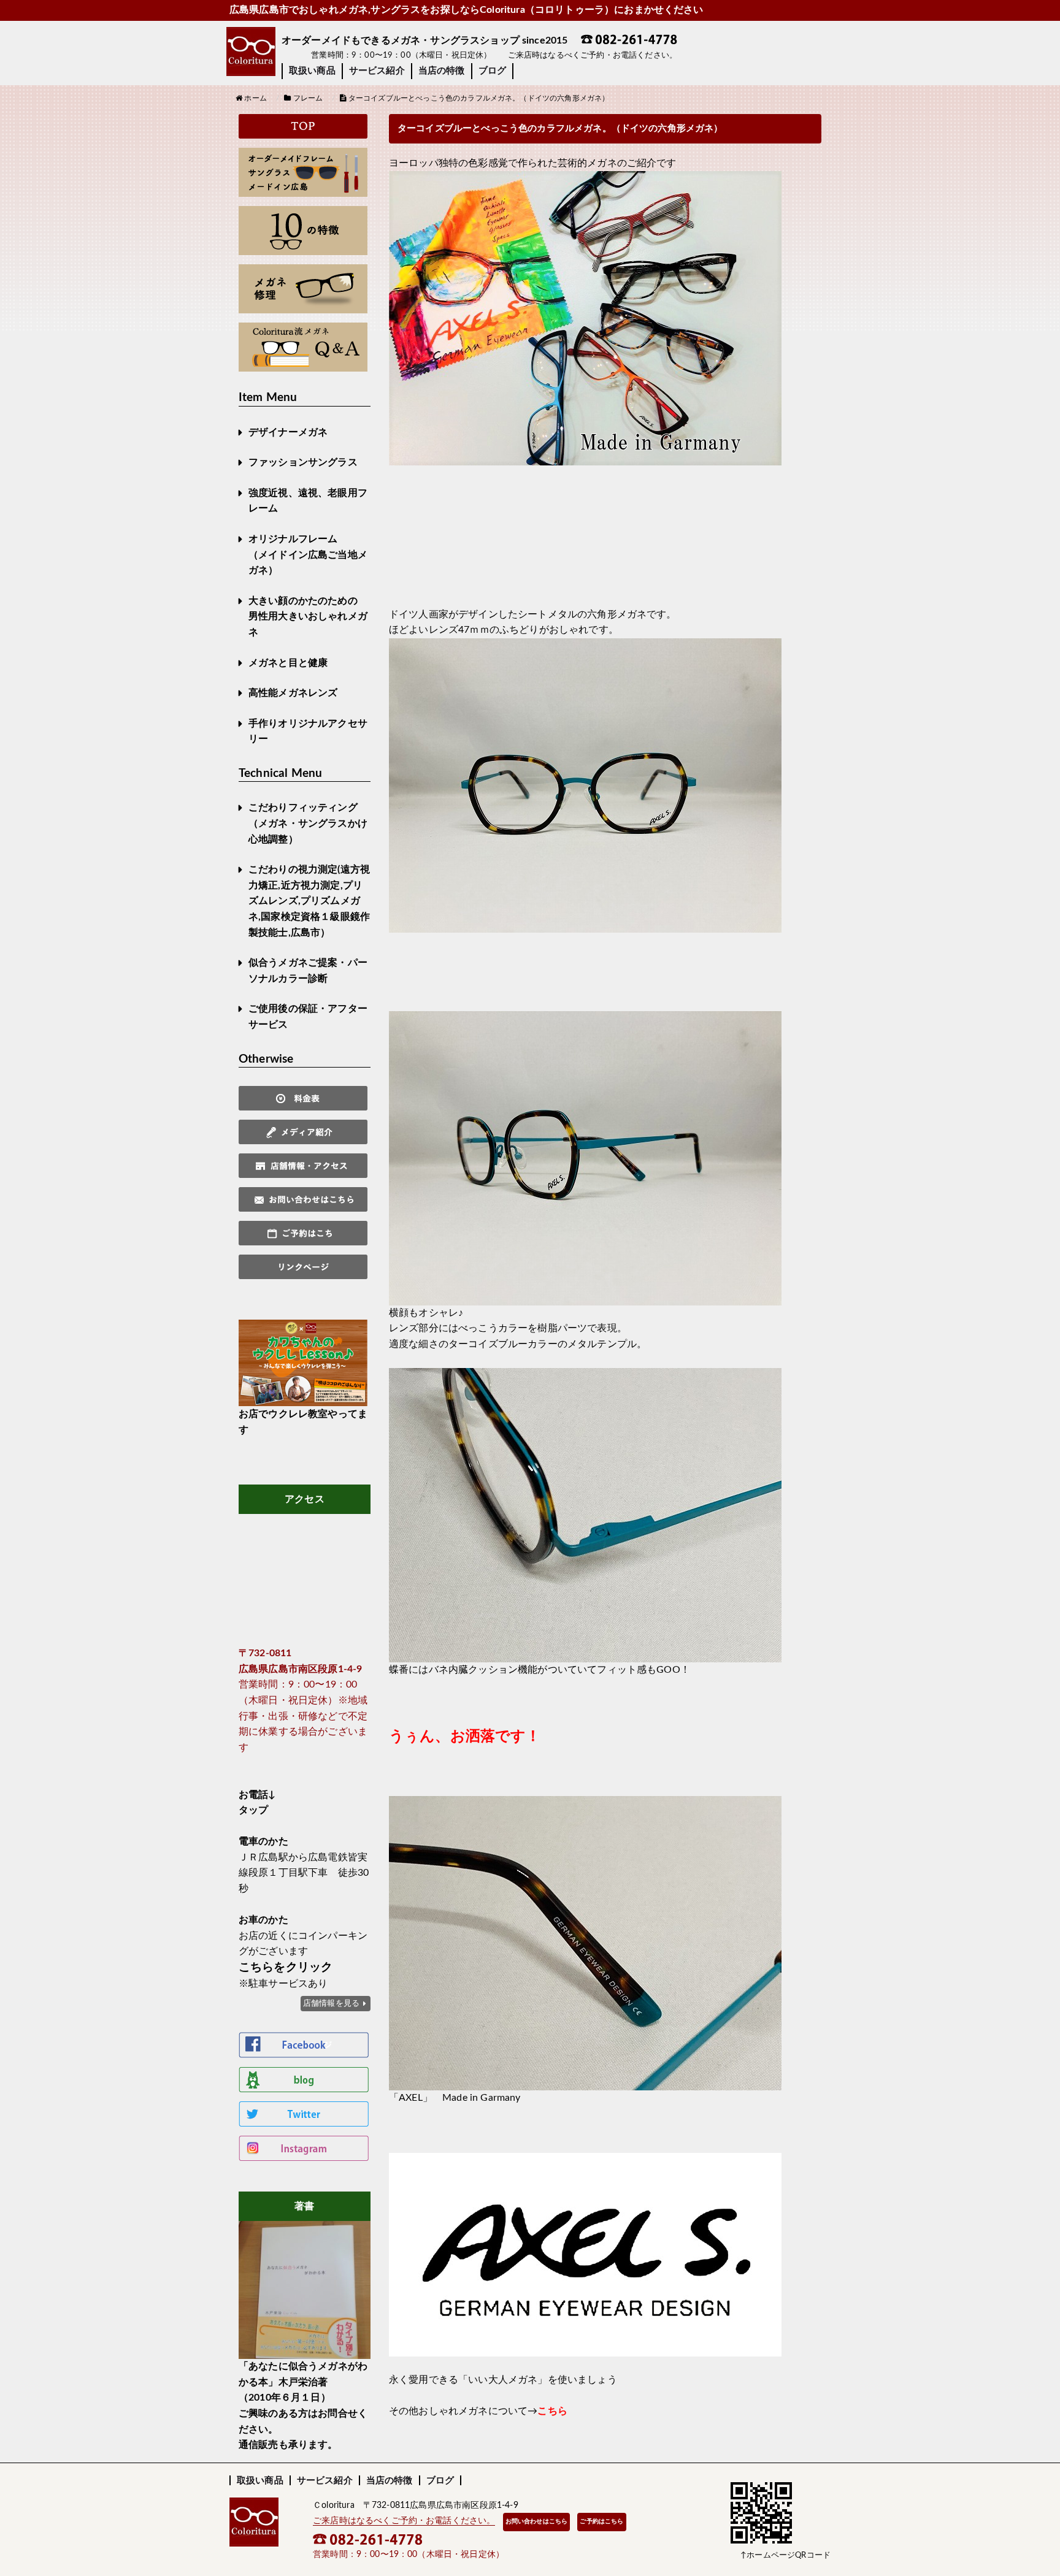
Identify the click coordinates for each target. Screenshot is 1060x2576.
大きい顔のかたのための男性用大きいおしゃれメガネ (308, 617)
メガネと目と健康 (288, 663)
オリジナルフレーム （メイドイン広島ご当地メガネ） (308, 555)
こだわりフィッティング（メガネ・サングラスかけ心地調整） (308, 823)
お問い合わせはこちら (537, 2521)
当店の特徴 (442, 71)
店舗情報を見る (331, 2003)
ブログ (492, 71)
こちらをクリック (286, 1967)
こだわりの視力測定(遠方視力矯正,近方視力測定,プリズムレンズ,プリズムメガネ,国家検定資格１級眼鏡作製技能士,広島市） (309, 901)
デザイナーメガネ (288, 432)
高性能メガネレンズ (293, 693)
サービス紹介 (377, 71)
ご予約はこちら (601, 2521)
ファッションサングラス (303, 462)
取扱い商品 (312, 71)
